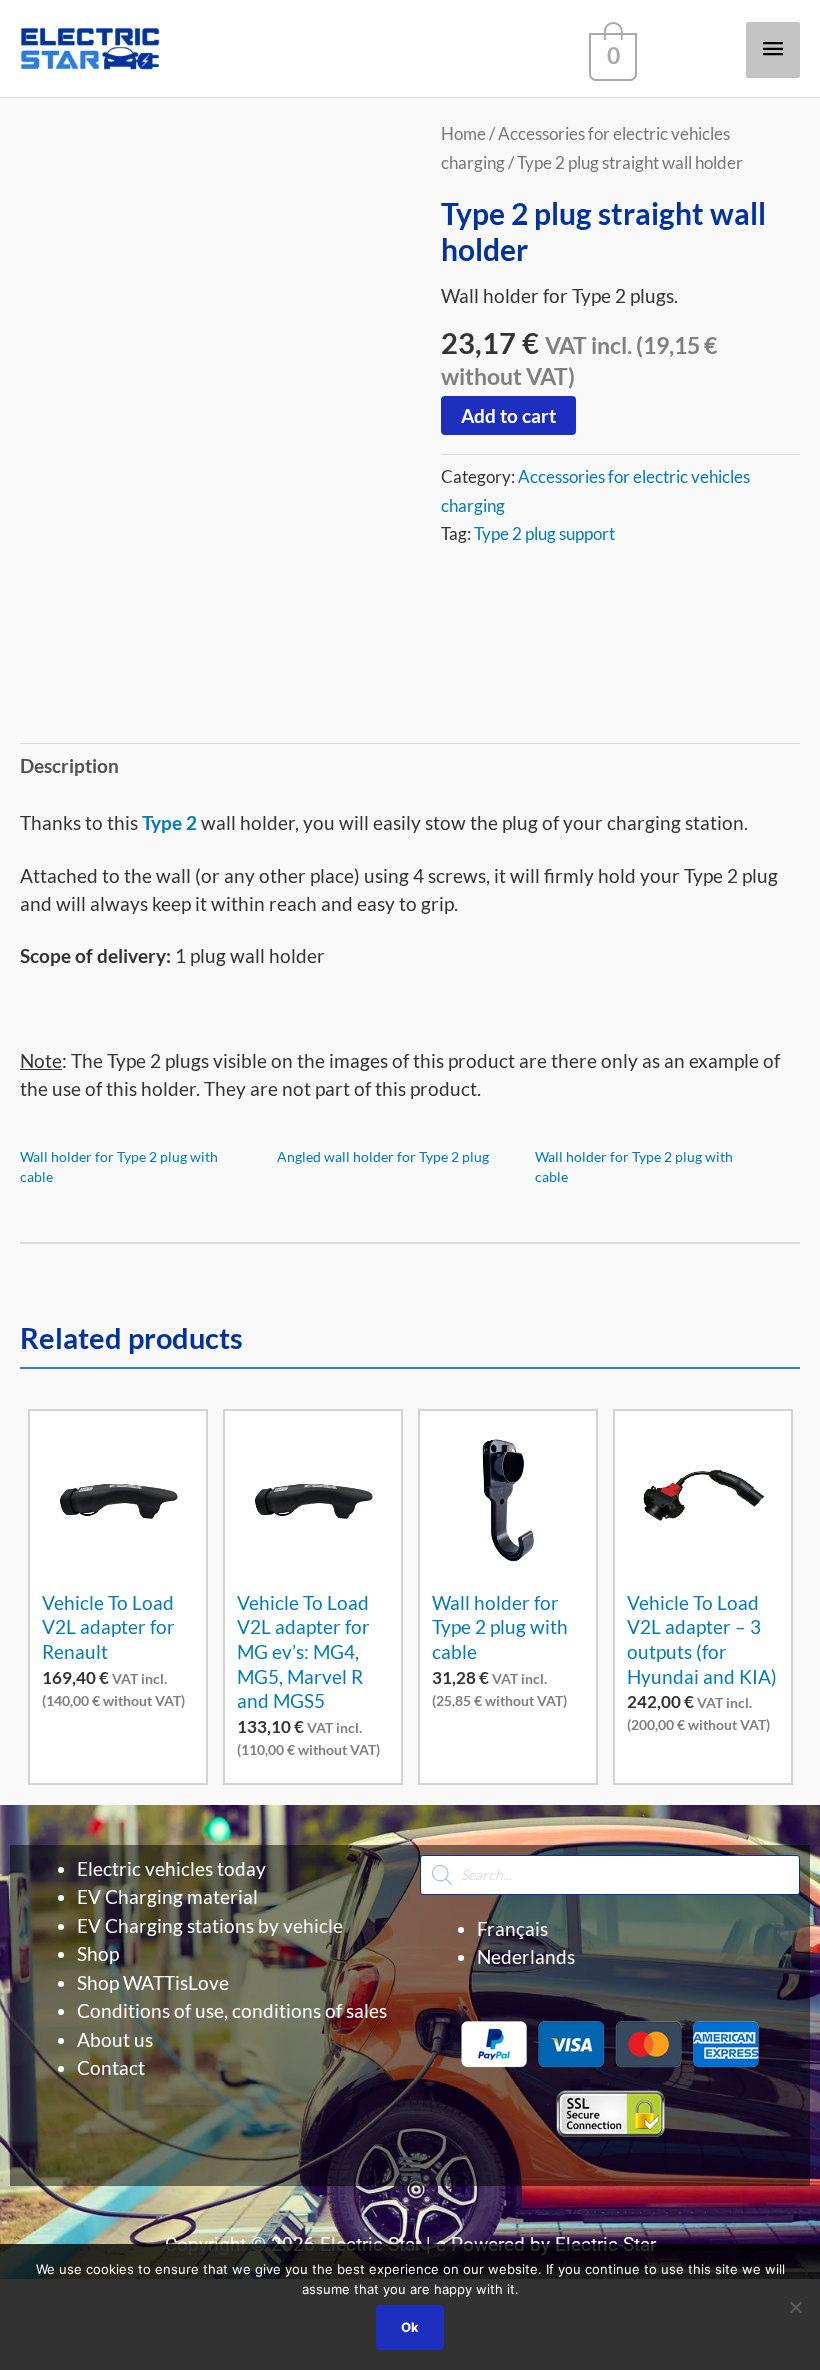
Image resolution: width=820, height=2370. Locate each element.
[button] (410, 2166)
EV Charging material (167, 1896)
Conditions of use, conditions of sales (232, 2010)
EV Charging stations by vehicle (210, 1925)
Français (512, 1928)
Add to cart (508, 415)
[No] (795, 2307)
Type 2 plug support (544, 533)
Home (463, 133)
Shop (98, 1953)
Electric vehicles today (171, 1868)
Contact (111, 2067)
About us (115, 2039)
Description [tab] (69, 765)
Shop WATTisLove (153, 1982)
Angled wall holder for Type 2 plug (383, 1156)
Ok (410, 2327)
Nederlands (526, 1956)
